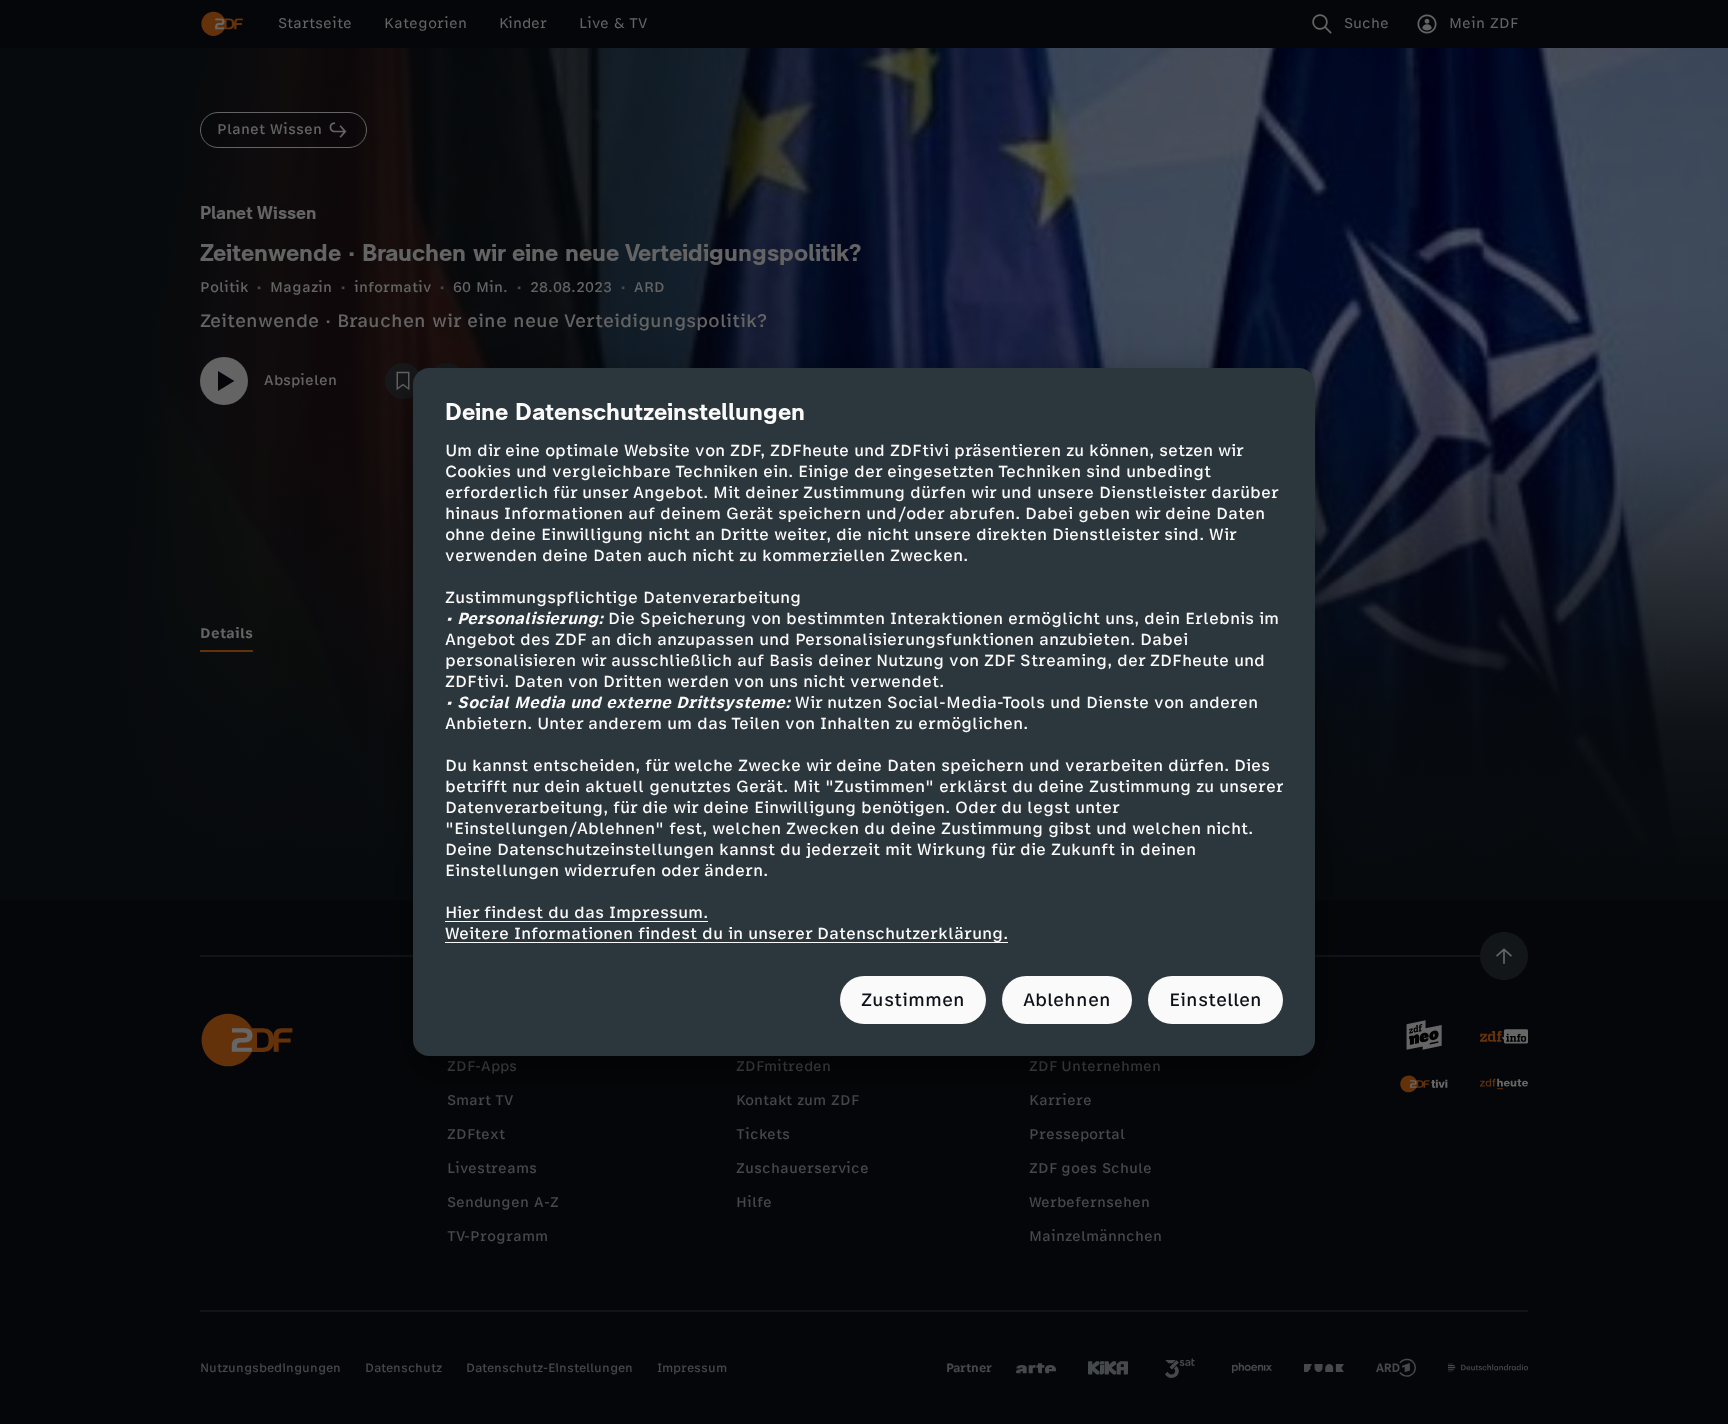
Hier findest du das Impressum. (576, 912)
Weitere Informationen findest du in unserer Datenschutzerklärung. (726, 933)
